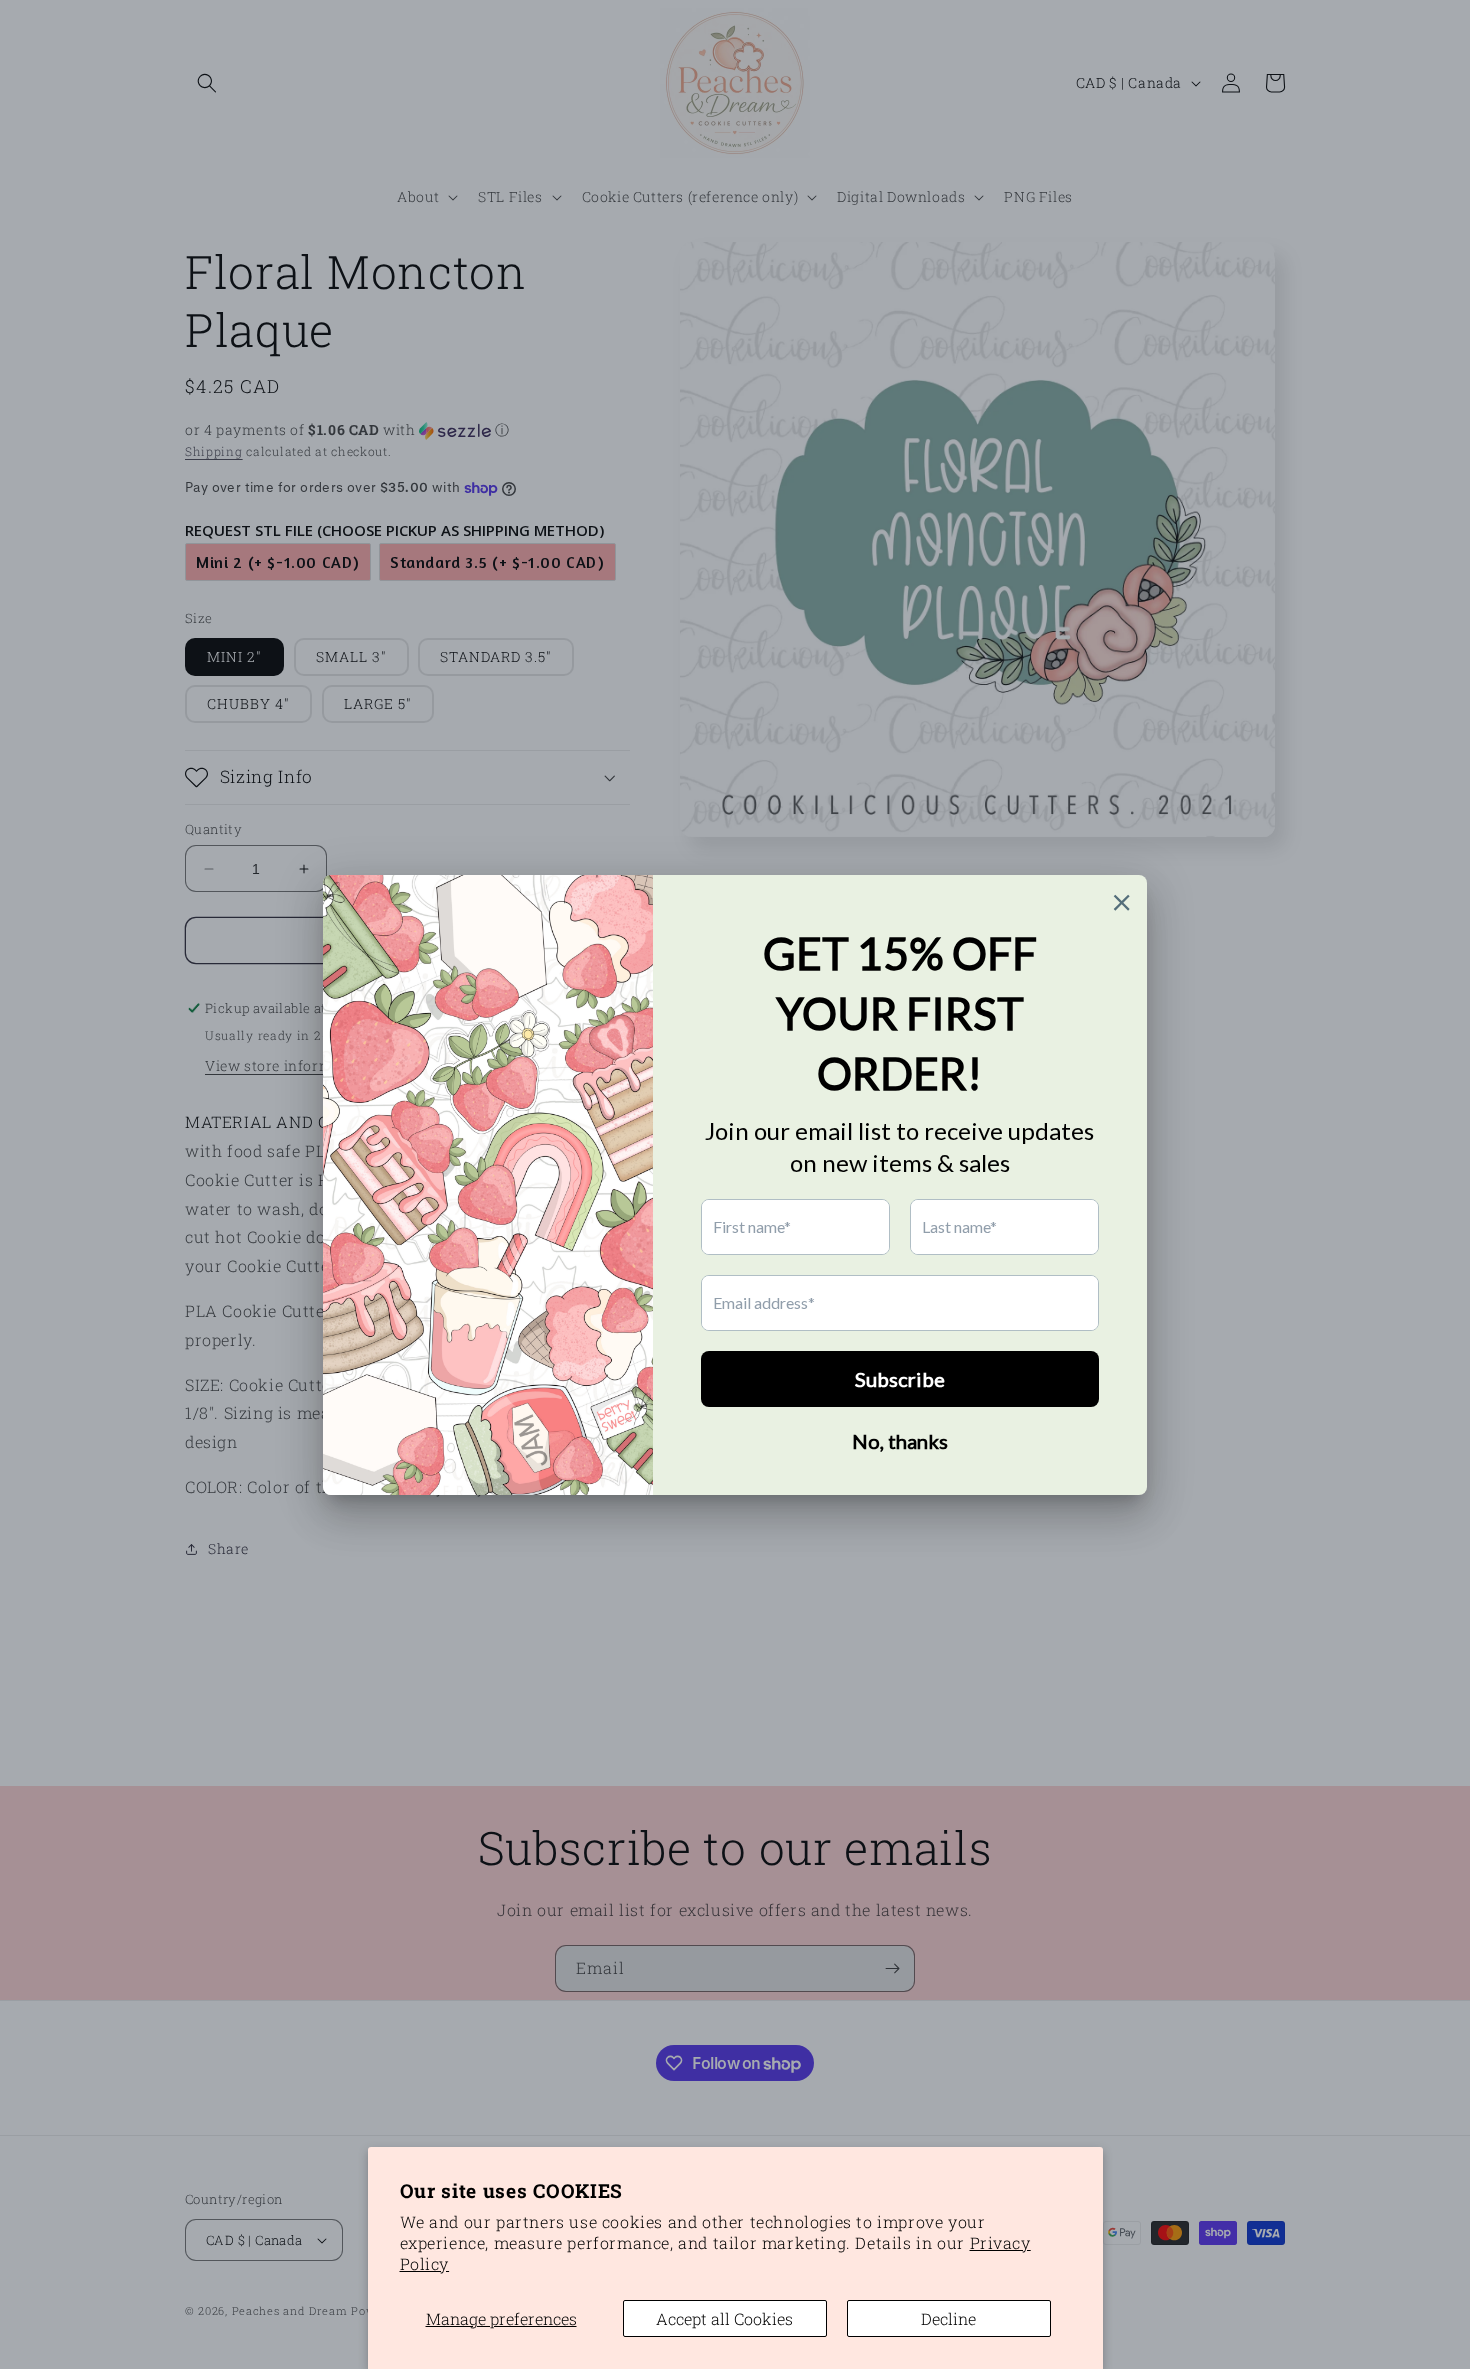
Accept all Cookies (724, 2318)
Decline (948, 2318)
